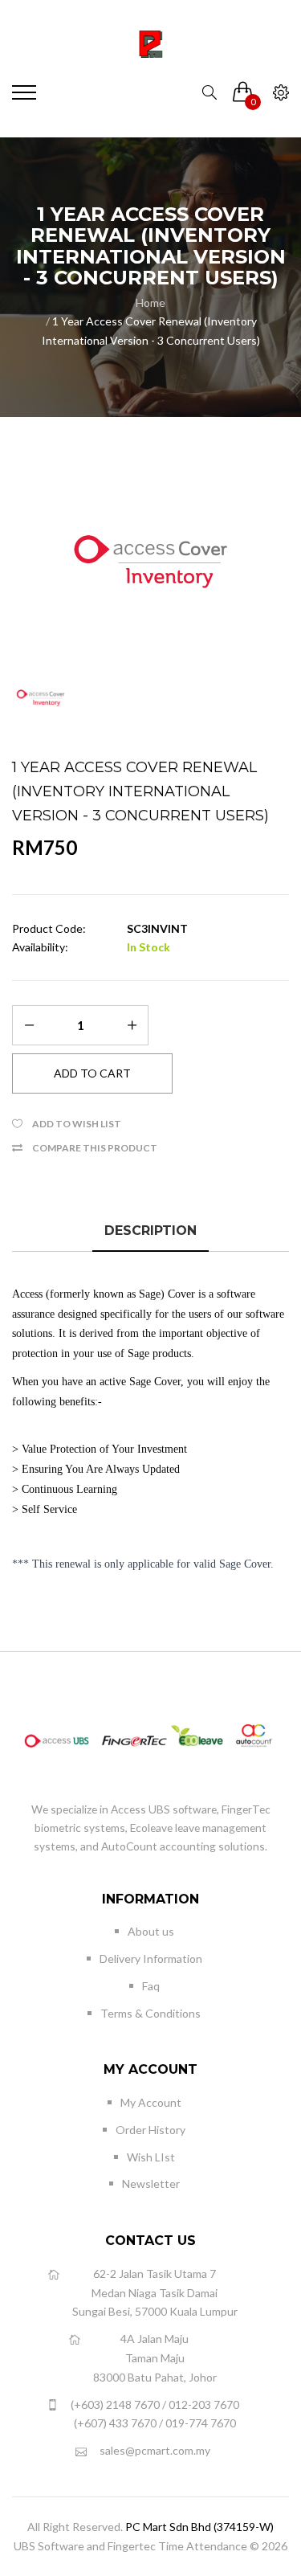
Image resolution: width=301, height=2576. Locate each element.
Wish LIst (151, 2157)
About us (151, 1931)
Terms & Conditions (150, 2013)
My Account (151, 2102)
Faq (151, 1986)
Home (150, 303)
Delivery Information (151, 1959)
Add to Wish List (77, 1124)
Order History (150, 2130)
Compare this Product (95, 1148)
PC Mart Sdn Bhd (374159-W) (199, 2527)
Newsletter (151, 2183)
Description (150, 1231)
